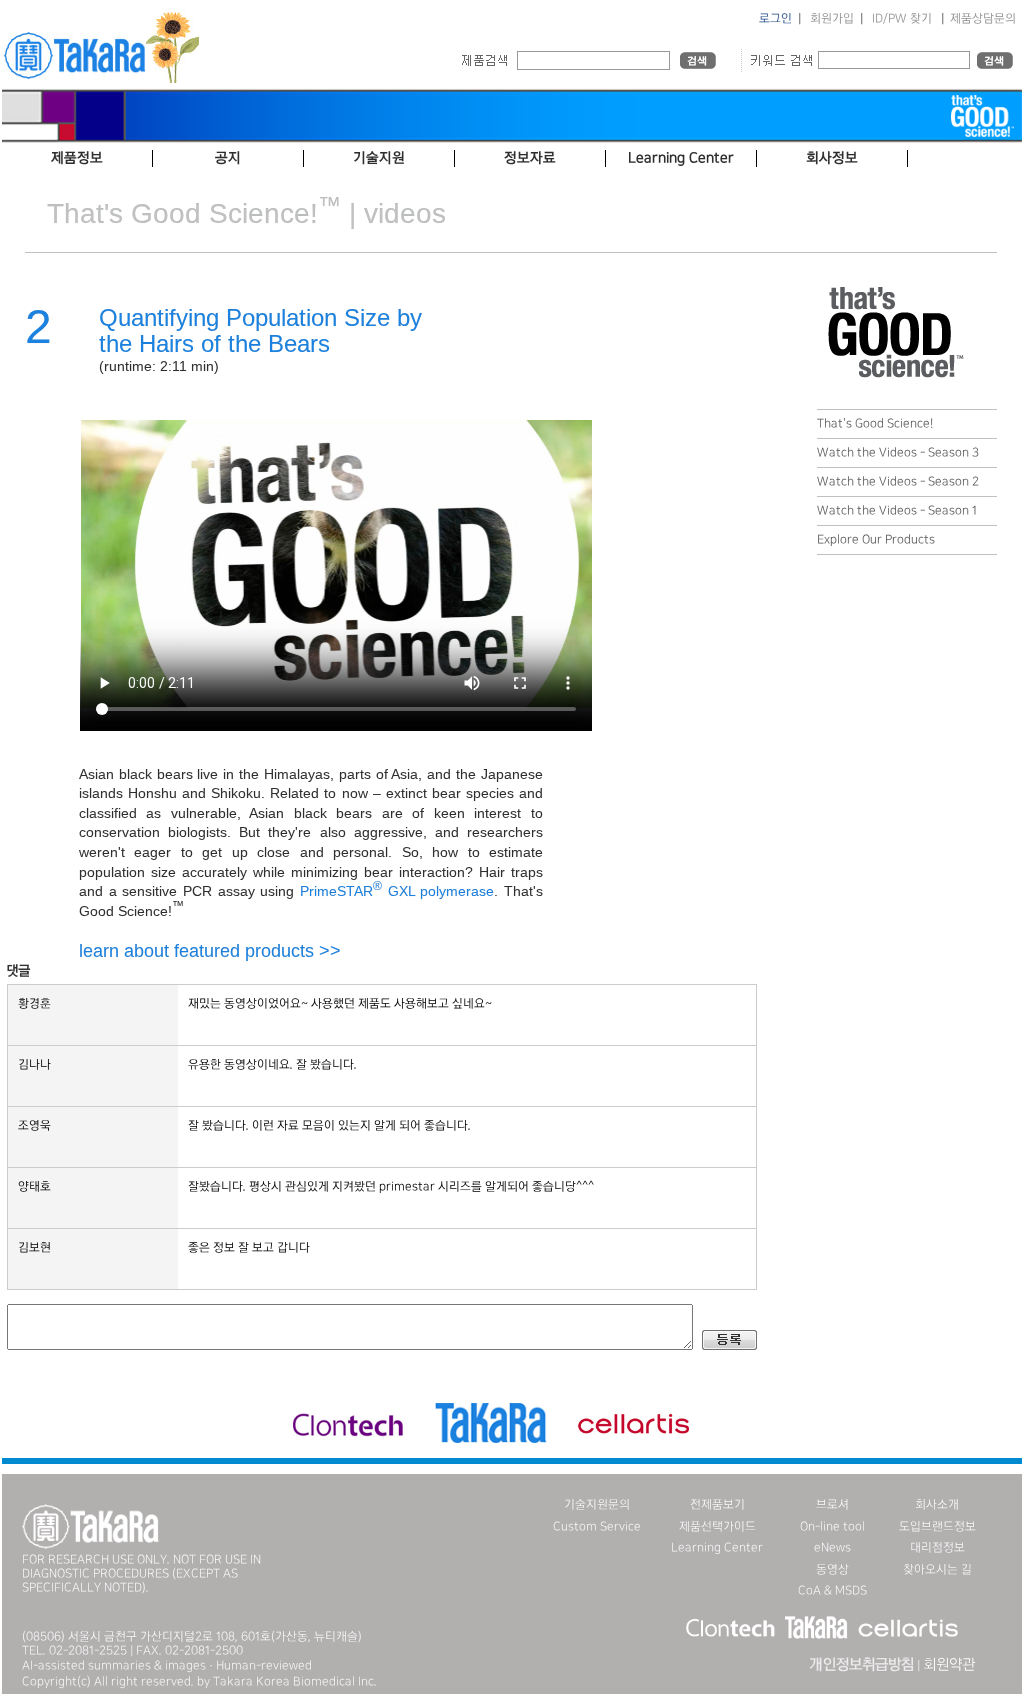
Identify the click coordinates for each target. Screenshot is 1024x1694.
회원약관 (949, 1665)
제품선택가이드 (717, 1526)
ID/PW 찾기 (902, 18)
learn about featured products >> (210, 951)
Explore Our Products (876, 539)
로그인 (775, 18)
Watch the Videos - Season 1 (897, 510)
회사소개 (937, 1504)
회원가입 (832, 18)
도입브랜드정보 (937, 1526)
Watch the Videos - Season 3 (898, 452)
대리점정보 (937, 1547)
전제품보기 (717, 1504)
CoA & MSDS (832, 1590)
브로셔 (832, 1504)
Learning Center (717, 1547)
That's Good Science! (875, 423)
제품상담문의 (983, 18)
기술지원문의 (597, 1504)
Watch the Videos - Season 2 (898, 481)
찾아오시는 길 (937, 1569)
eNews (832, 1547)
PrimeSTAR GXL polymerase (397, 891)
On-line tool (832, 1526)
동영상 (832, 1569)
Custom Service (597, 1526)
